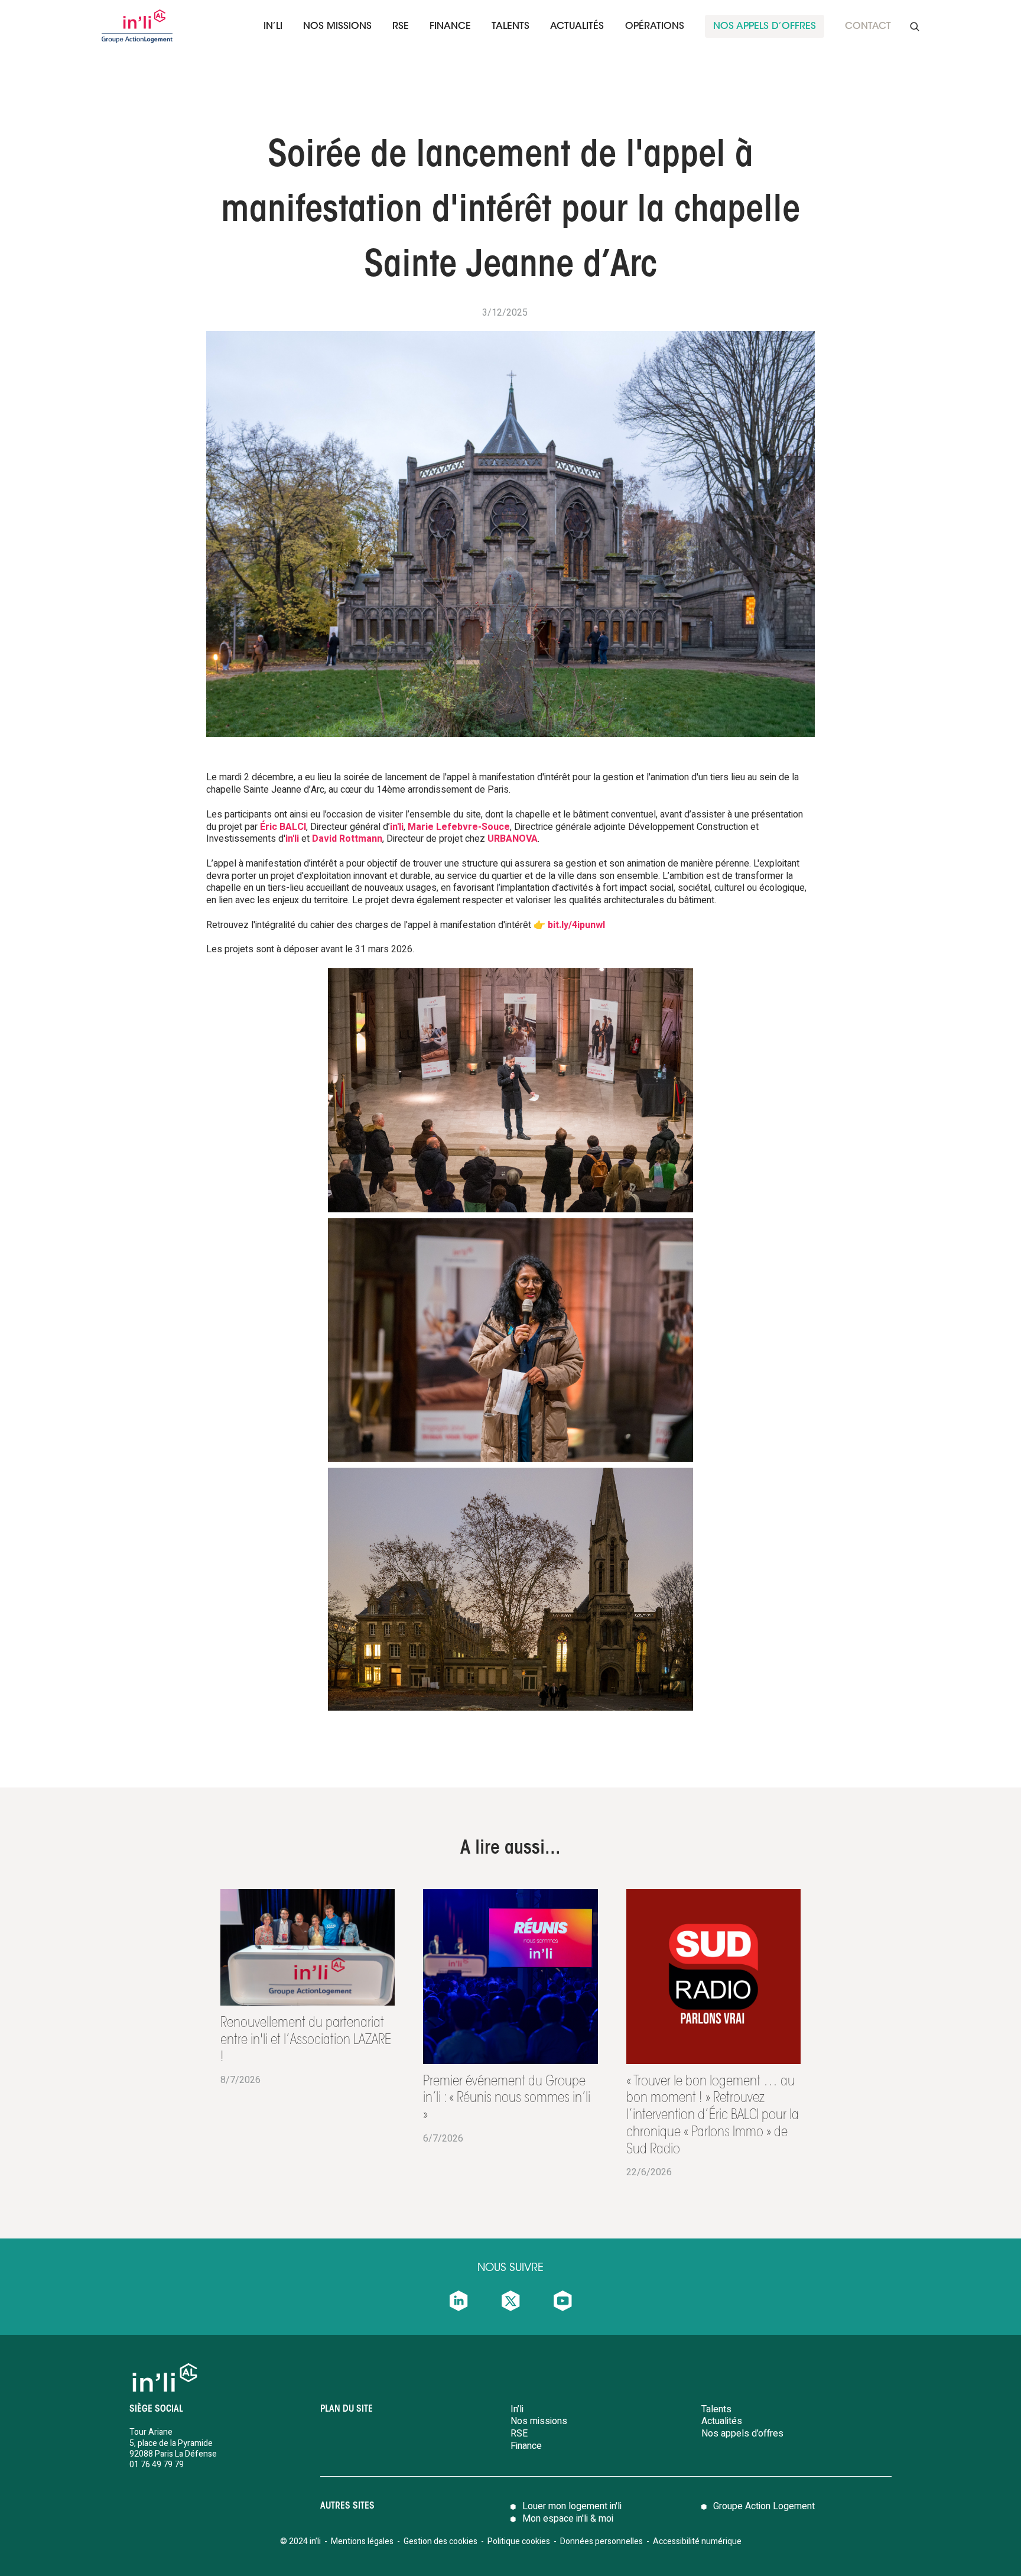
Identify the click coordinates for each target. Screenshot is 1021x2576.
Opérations (655, 27)
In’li (273, 27)
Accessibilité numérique (697, 2541)
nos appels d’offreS (765, 27)
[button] (273, 26)
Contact (868, 27)
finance (450, 27)
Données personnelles (602, 2541)
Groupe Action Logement (764, 2506)
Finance (526, 2446)
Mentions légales (362, 2541)
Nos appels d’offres (742, 2434)
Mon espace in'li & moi (568, 2519)
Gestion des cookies (440, 2541)
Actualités (577, 27)
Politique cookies (519, 2541)
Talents (716, 2409)
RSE (401, 27)
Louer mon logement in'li (572, 2506)
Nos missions (337, 27)
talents (510, 27)
